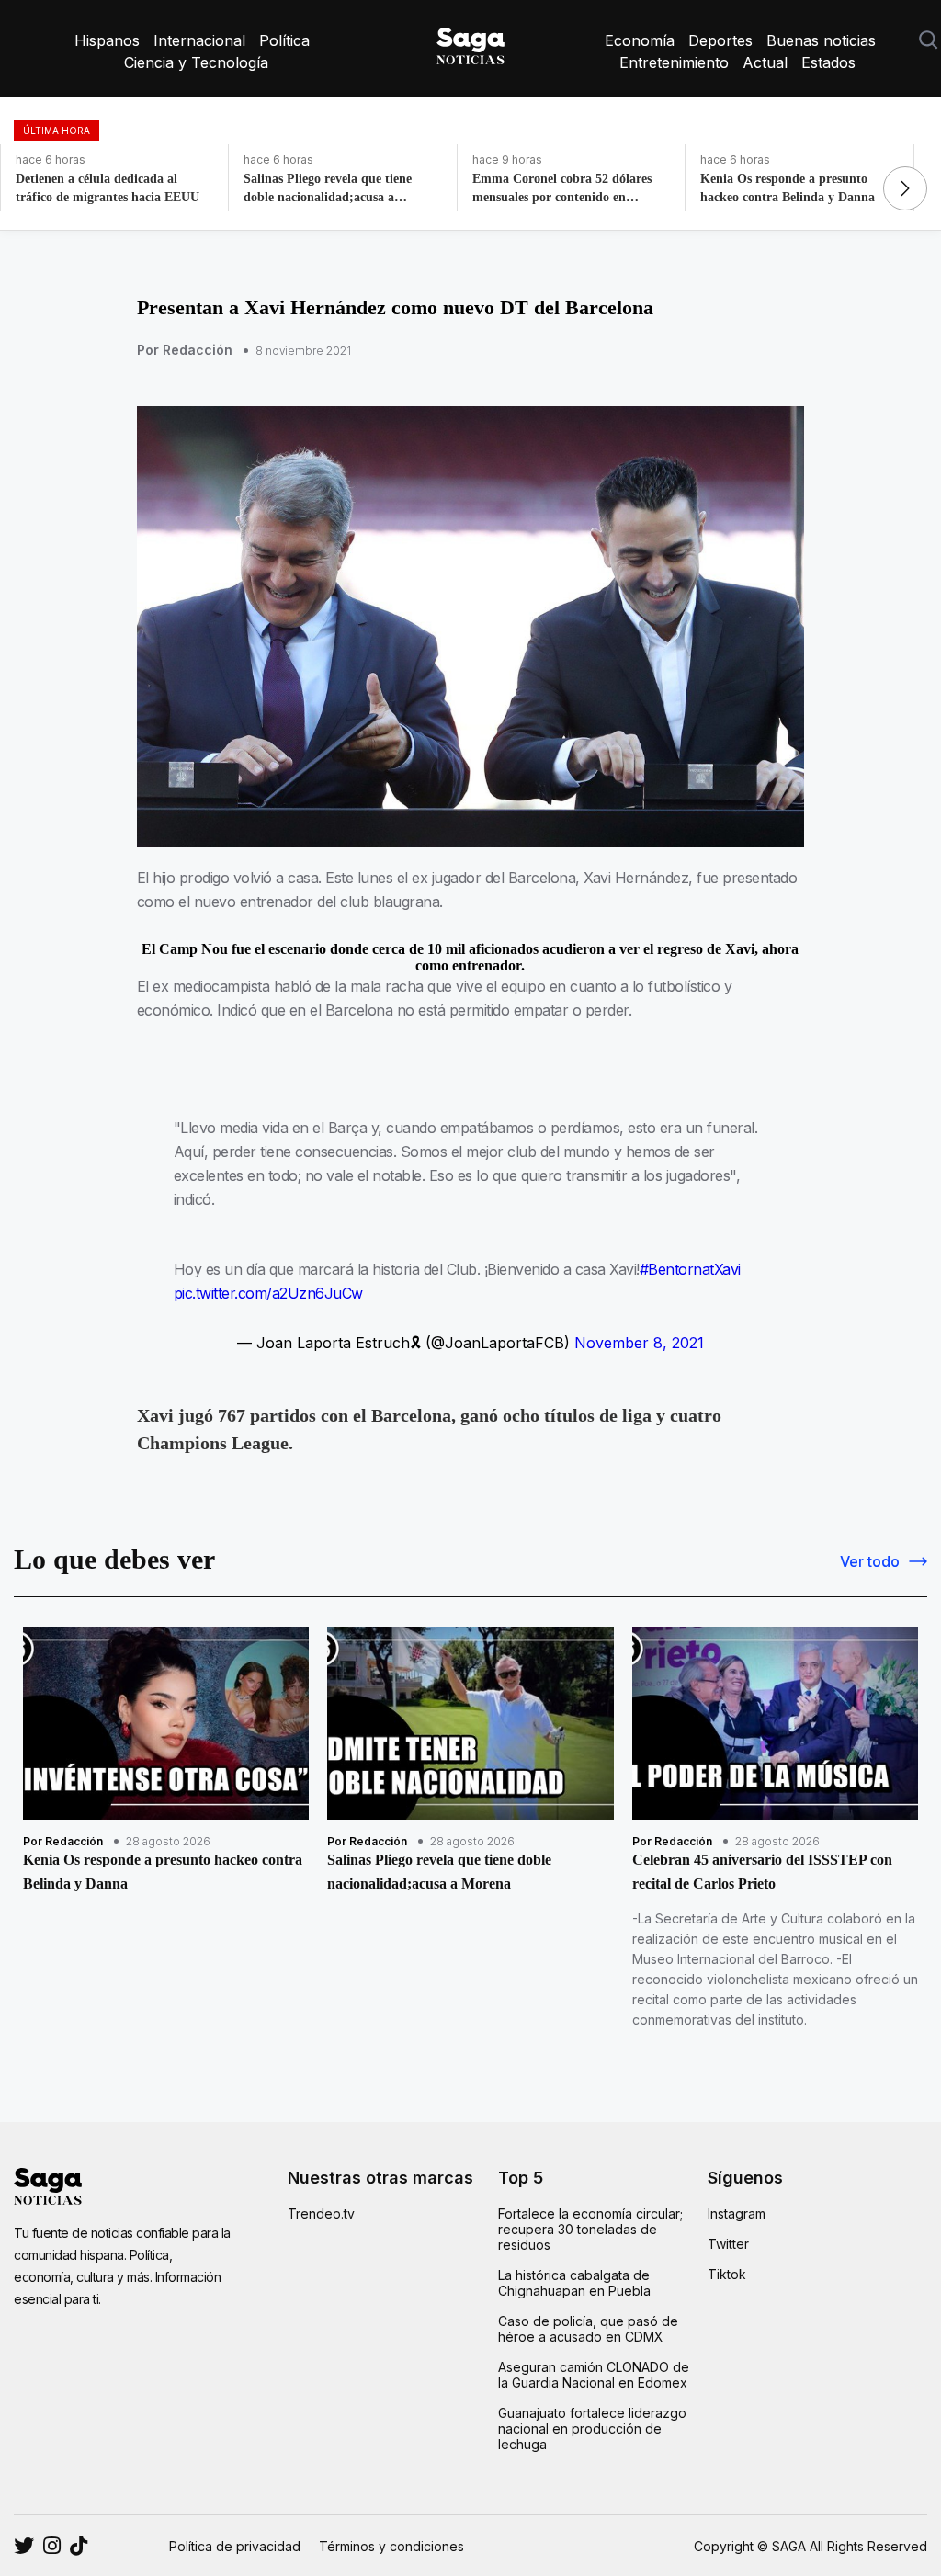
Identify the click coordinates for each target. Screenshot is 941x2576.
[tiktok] (79, 2546)
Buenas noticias (821, 40)
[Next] (905, 188)
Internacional (199, 40)
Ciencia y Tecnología (196, 62)
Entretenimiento (674, 62)
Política (284, 40)
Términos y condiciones (391, 2546)
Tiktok (727, 2274)
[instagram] (24, 2546)
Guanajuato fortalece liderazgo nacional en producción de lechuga (592, 2428)
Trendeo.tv (321, 2213)
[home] (470, 42)
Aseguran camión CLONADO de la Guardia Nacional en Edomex (594, 2375)
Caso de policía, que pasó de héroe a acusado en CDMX (588, 2329)
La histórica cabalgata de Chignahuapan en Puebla (574, 2283)
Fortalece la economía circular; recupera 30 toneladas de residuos (590, 2229)
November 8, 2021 (639, 1343)
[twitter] (52, 2546)
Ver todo (870, 1561)
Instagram (737, 2213)
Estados (828, 62)
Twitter (728, 2244)
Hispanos (107, 40)
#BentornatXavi (690, 1269)
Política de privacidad (235, 2546)
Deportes (720, 40)
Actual (765, 62)
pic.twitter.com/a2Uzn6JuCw (268, 1293)
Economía (640, 40)
